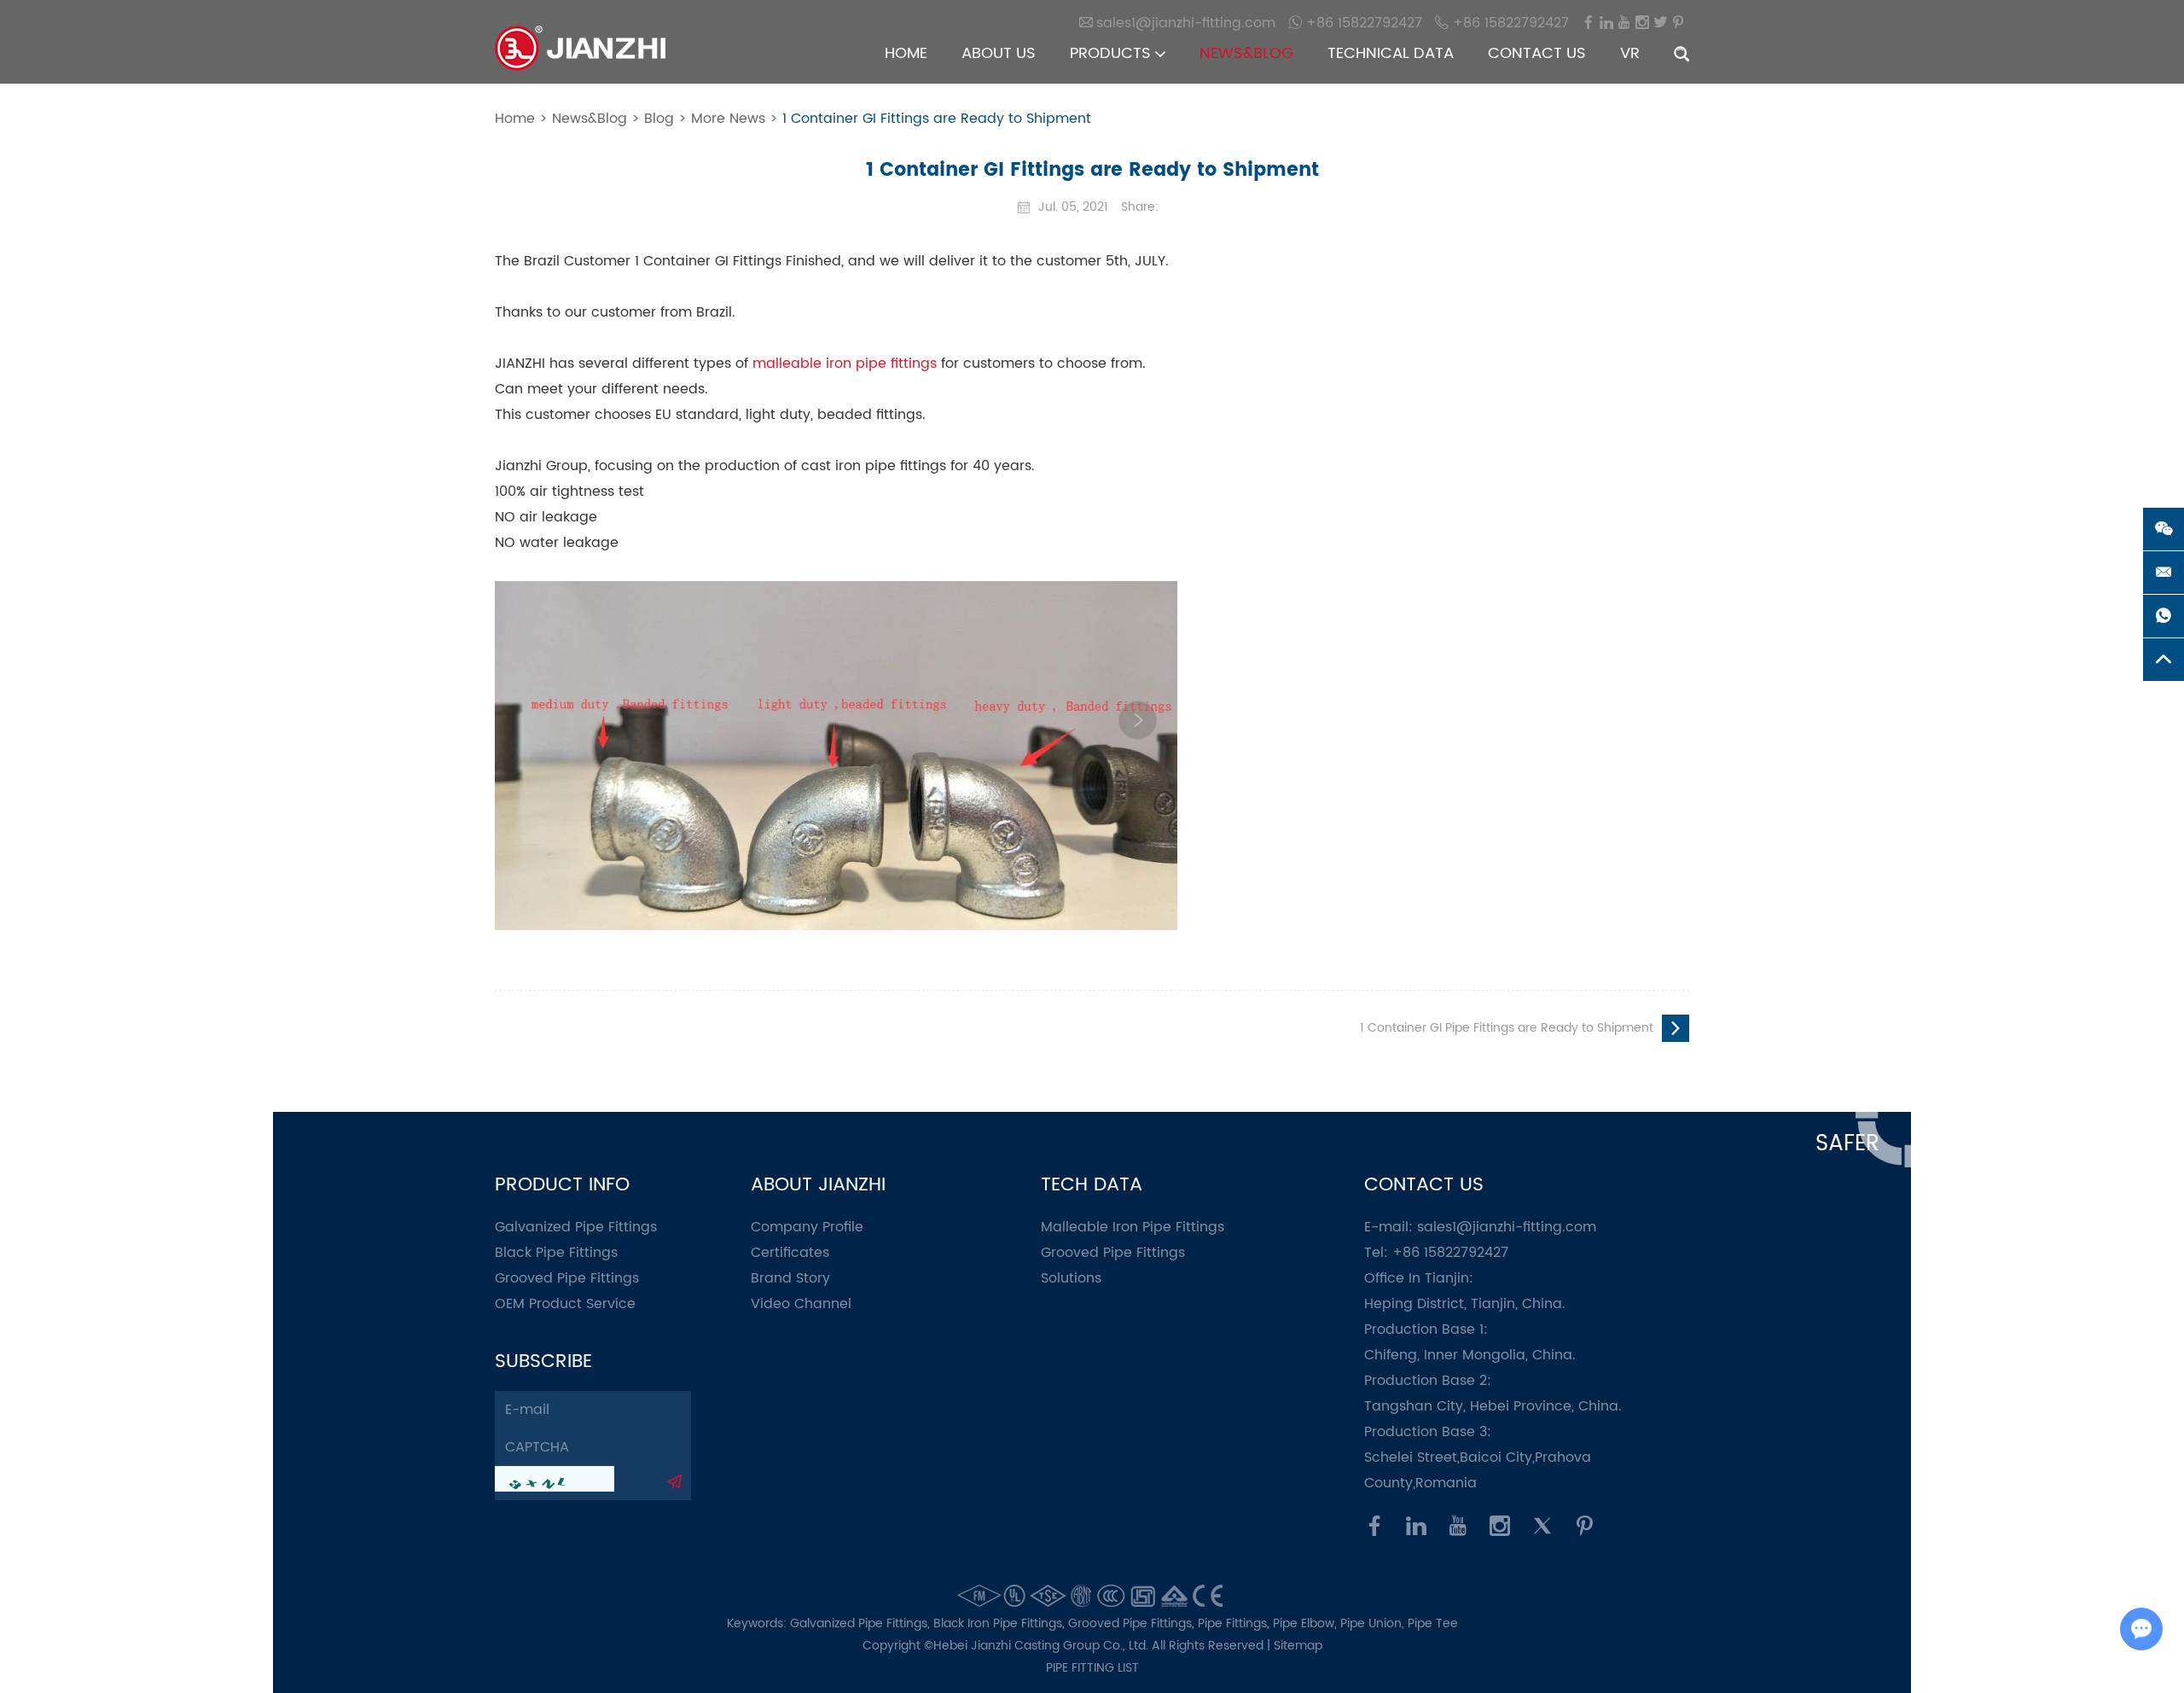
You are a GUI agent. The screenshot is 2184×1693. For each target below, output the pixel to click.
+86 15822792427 (1362, 23)
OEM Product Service (565, 1304)
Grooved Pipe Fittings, (1133, 1623)
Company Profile (807, 1227)
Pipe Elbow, (1307, 1623)
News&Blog (1246, 53)
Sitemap (1298, 1646)
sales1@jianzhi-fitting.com (1507, 1227)
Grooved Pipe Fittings (567, 1278)
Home (906, 53)
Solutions (1071, 1278)
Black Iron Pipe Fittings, (1001, 1623)
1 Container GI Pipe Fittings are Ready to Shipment (1507, 1028)
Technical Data (1391, 53)
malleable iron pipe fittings (845, 364)
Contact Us (1537, 53)
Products (1112, 53)
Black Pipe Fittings (556, 1253)
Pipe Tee (1433, 1623)
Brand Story (790, 1278)
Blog (659, 119)
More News (728, 119)
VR (1630, 53)
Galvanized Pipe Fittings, (862, 1623)
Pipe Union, (1374, 1623)
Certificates (790, 1253)
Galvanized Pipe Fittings (576, 1227)
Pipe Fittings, (1235, 1623)
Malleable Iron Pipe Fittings (1133, 1227)
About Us (999, 53)
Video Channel (801, 1304)
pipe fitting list (1092, 1668)
